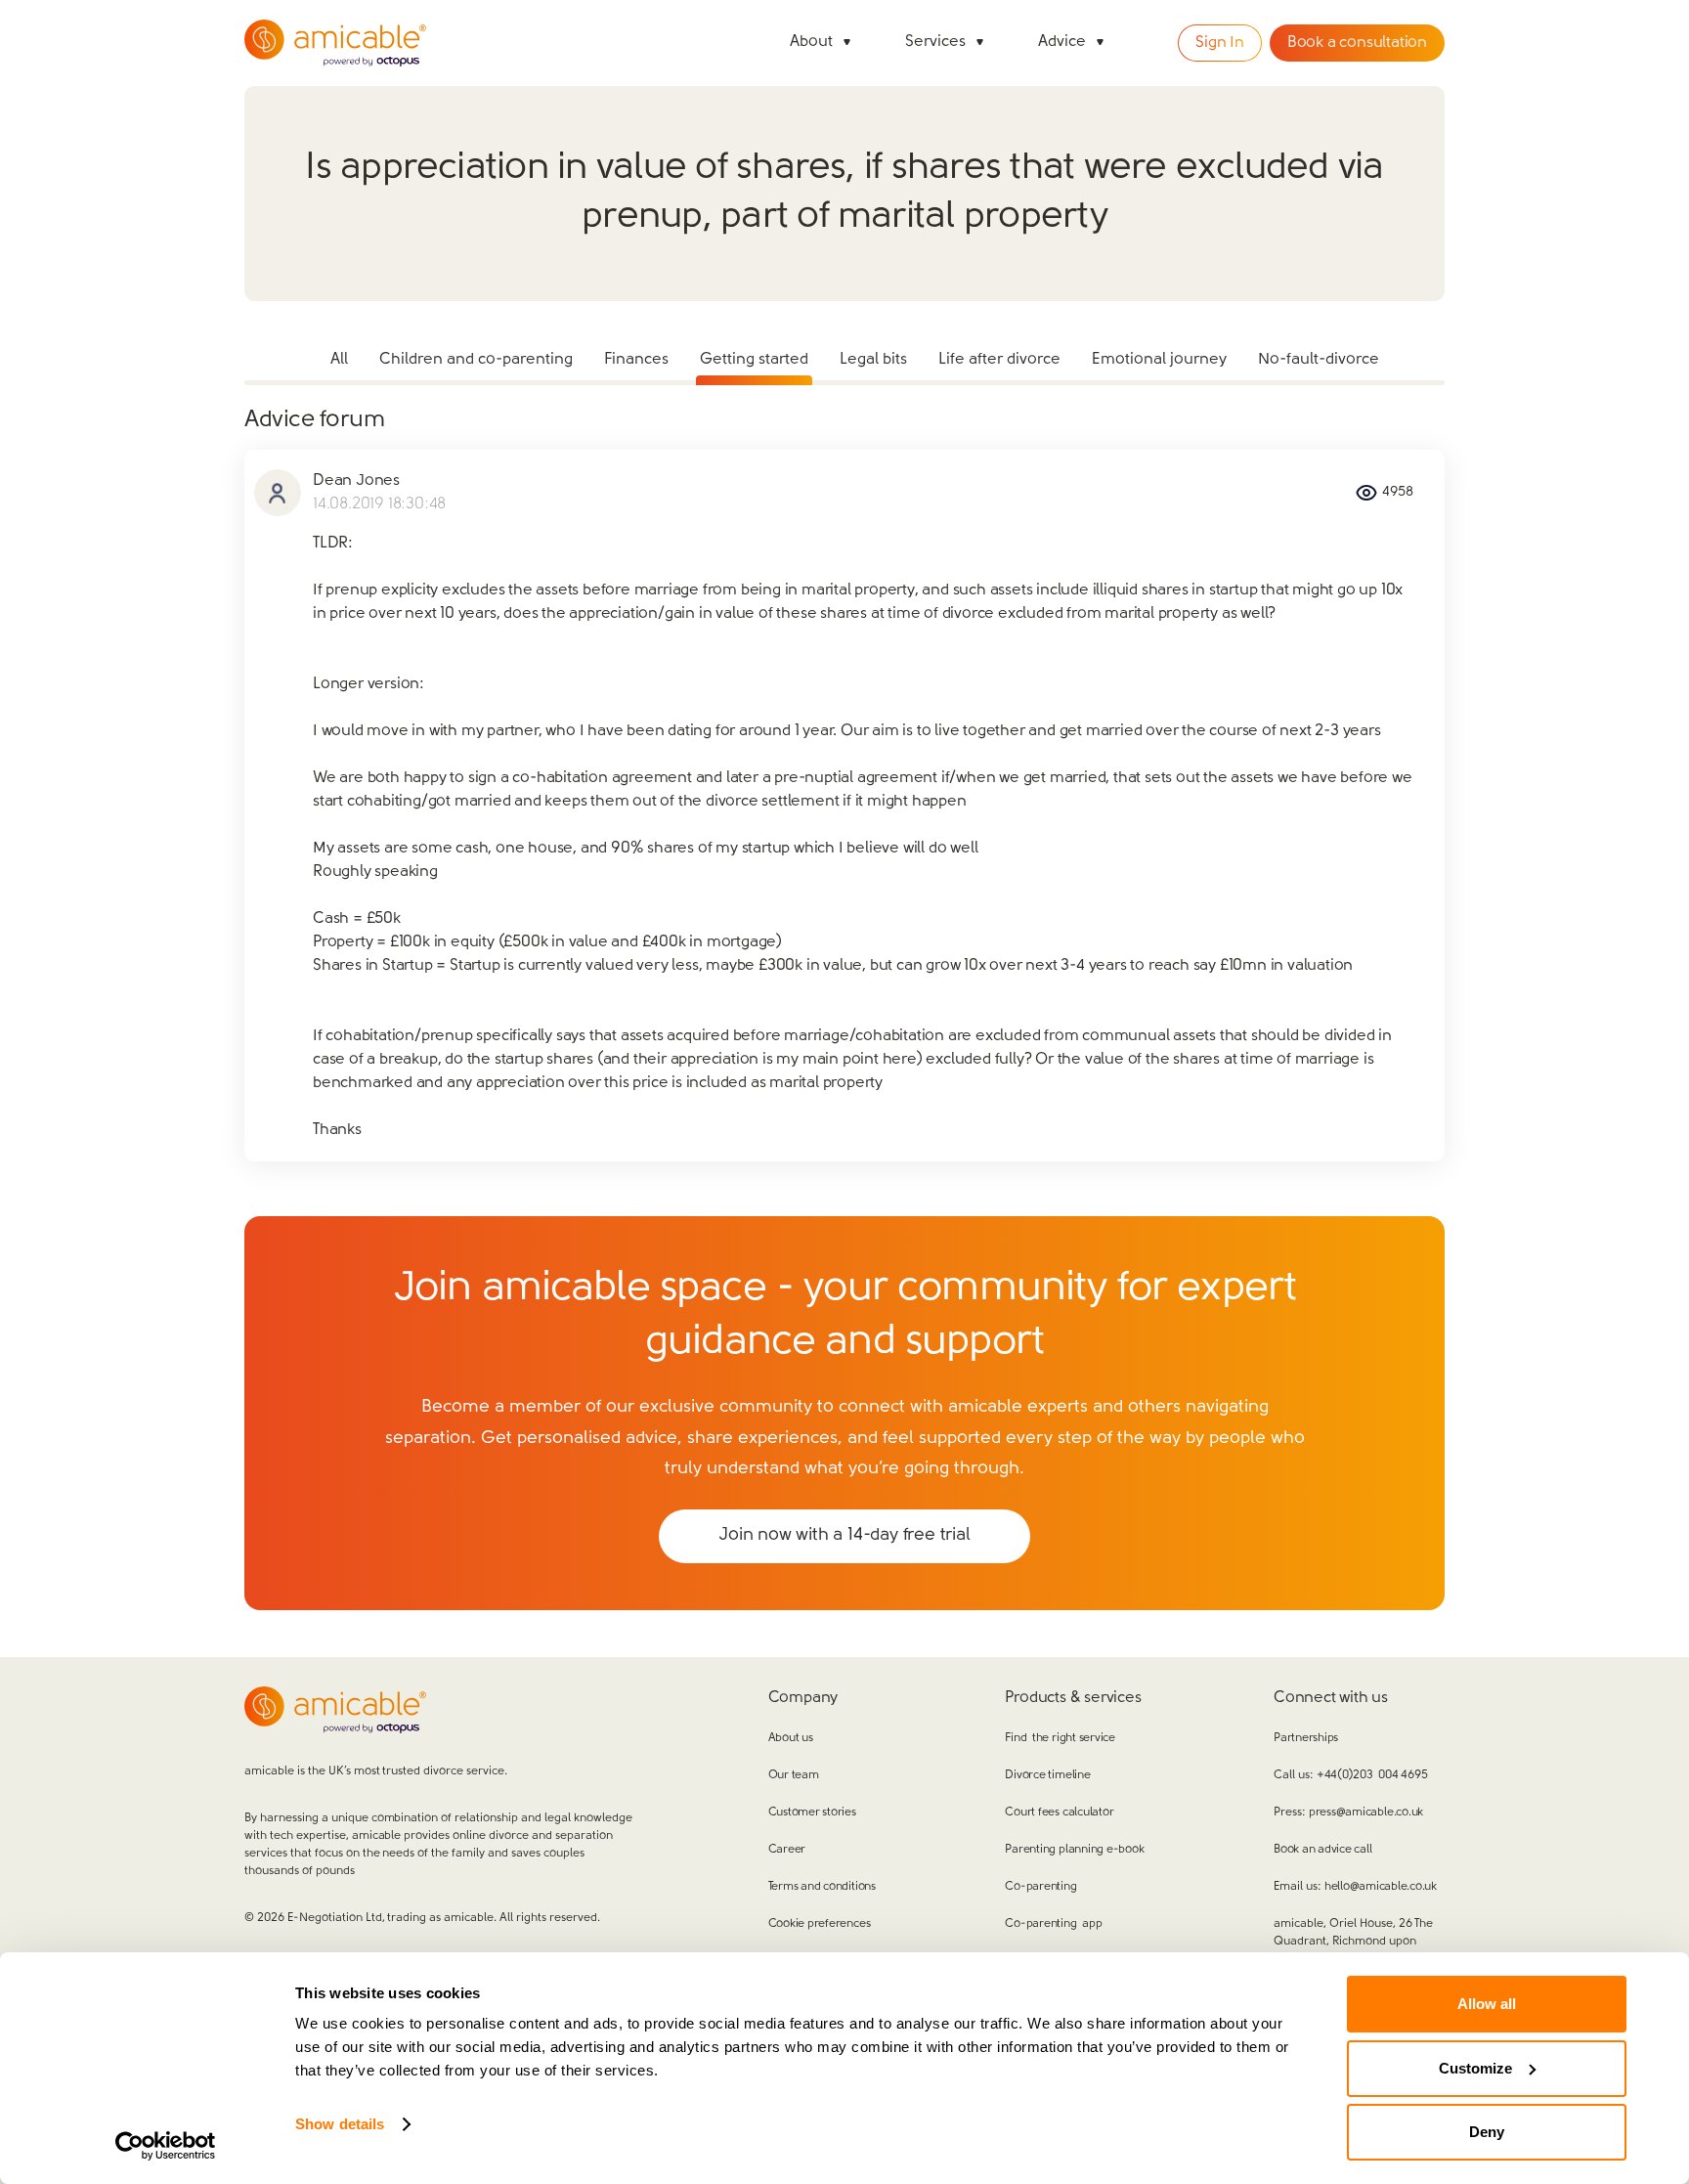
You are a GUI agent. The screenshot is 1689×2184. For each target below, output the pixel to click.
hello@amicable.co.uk (1381, 1887)
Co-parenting (1040, 1887)
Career (787, 1850)
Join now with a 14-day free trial (844, 1536)
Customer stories (812, 1813)
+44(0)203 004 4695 (1372, 1775)
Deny (1487, 2132)
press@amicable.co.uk (1366, 1813)
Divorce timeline (1047, 1775)
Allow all (1487, 2004)
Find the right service (1060, 1738)
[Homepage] (335, 43)
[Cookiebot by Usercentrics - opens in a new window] (166, 2146)
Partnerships (1306, 1738)
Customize (1475, 2068)
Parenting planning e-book (1074, 1850)
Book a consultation (1357, 43)
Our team (794, 1775)
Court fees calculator (1059, 1813)
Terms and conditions (822, 1887)
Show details (340, 2124)
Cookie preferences (820, 1924)
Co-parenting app (1053, 1924)
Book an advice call (1322, 1850)
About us (791, 1738)
